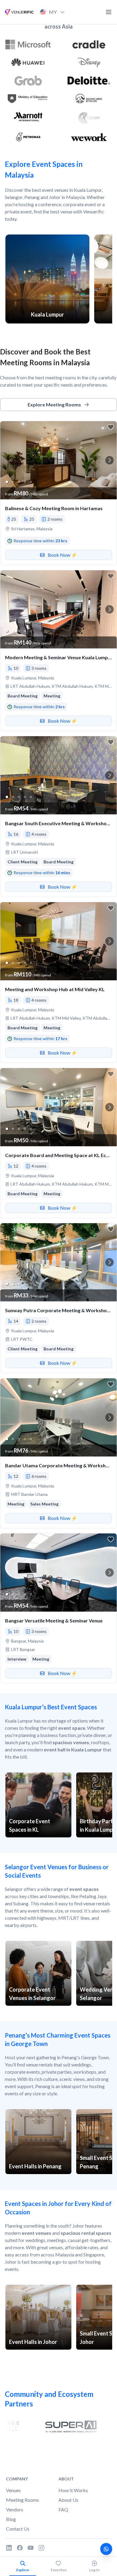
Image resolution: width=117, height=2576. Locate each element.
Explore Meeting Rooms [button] (54, 404)
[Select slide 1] (7, 482)
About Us (68, 2500)
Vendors (15, 2509)
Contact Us (18, 2529)
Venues (13, 2490)
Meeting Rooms (22, 2500)
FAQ (63, 2509)
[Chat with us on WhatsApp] (106, 2549)
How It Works (73, 2490)
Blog (11, 2519)
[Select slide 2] (13, 482)
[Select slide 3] (19, 482)
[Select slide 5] (31, 482)
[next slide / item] (109, 460)
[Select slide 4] (25, 482)
